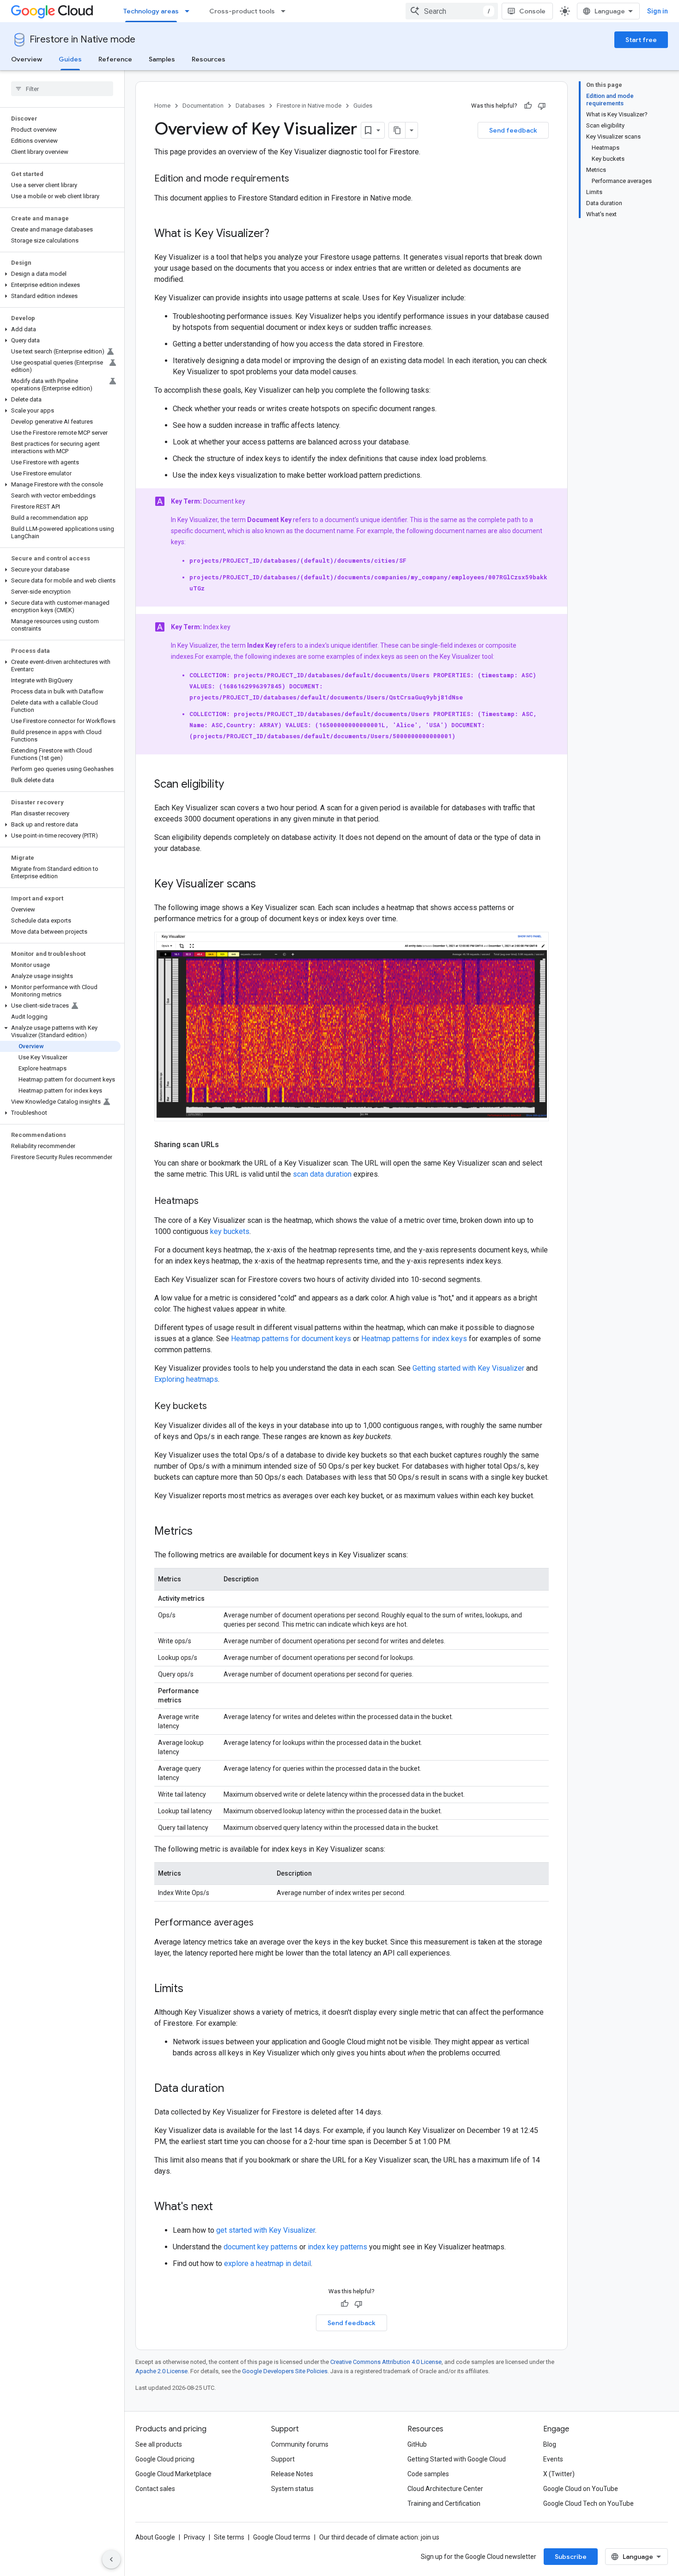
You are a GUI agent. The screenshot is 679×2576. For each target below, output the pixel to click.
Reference (115, 59)
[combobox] (452, 11)
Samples (162, 59)
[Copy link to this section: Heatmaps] (208, 1202)
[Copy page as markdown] (397, 130)
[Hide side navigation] (111, 2559)
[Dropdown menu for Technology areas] (190, 11)
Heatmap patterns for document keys (291, 1339)
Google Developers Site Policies (285, 2371)
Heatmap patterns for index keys (414, 1339)
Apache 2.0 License (161, 2371)
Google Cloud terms (282, 2537)
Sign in (658, 11)
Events (553, 2459)
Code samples (428, 2474)
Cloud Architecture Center (445, 2489)
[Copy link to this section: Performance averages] (263, 1923)
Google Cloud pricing (165, 2459)
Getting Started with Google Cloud (457, 2459)
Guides (70, 59)
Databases (250, 106)
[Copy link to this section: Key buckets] (216, 1407)
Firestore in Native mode (82, 39)
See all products (159, 2444)
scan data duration (322, 1174)
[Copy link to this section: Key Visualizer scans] (265, 885)
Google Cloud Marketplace (173, 2474)
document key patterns (261, 2247)
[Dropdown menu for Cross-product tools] (286, 11)
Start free (641, 40)
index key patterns (337, 2247)
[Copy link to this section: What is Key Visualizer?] (279, 234)
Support (283, 2459)
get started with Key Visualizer (266, 2230)
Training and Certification (444, 2503)
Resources (209, 59)
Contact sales (155, 2489)
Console (532, 11)
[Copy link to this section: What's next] (222, 2207)
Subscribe (571, 2557)
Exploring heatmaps (186, 1379)
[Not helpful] (542, 106)
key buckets (230, 1231)
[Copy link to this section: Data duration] (233, 2089)
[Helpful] (528, 106)
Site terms (229, 2537)
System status (292, 2489)
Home (162, 106)
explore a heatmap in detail (267, 2263)
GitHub (417, 2444)
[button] (60, 274)
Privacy (194, 2537)
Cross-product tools (242, 11)
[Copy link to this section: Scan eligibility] (233, 785)
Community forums (300, 2444)
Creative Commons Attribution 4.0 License (386, 2362)
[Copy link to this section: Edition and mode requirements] (298, 179)
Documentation (203, 106)
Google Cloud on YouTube (581, 2489)
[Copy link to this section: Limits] (193, 1989)
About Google (155, 2537)
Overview (27, 59)
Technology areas (151, 11)
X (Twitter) (559, 2474)
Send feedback (513, 130)
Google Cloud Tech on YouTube (588, 2503)
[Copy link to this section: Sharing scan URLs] (228, 1145)
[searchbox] (62, 89)
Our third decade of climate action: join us (379, 2537)
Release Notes (292, 2474)
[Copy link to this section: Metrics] (202, 1532)
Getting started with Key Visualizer (468, 1368)
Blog (550, 2444)
